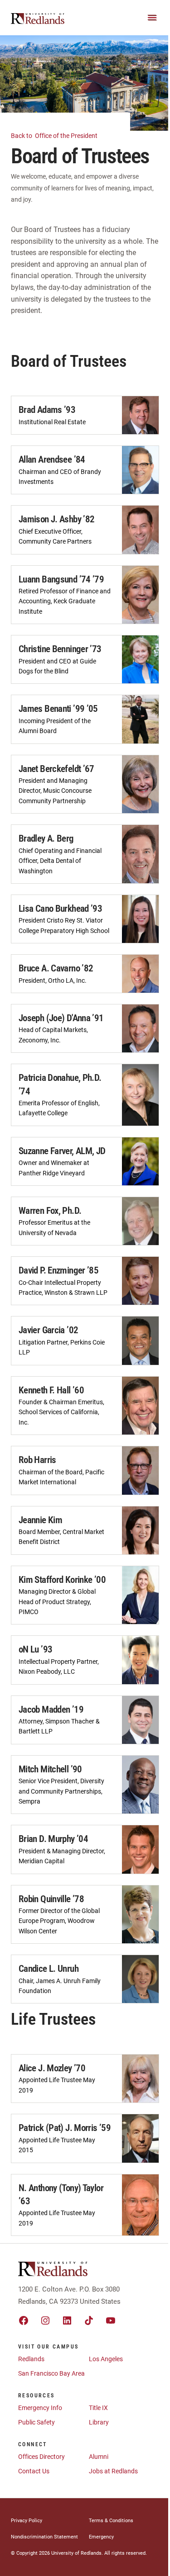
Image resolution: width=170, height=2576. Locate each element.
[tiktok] (89, 2320)
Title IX (98, 2408)
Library (99, 2422)
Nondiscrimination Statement (44, 2537)
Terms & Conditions (111, 2521)
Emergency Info (40, 2408)
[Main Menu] (152, 18)
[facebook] (24, 2320)
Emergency (101, 2537)
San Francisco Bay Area (51, 2373)
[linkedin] (67, 2320)
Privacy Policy (27, 2521)
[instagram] (45, 2320)
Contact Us (34, 2471)
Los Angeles (106, 2359)
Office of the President (55, 136)
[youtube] (111, 2320)
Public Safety (36, 2422)
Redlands (31, 2359)
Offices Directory (41, 2457)
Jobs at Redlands (113, 2471)
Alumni (99, 2457)
